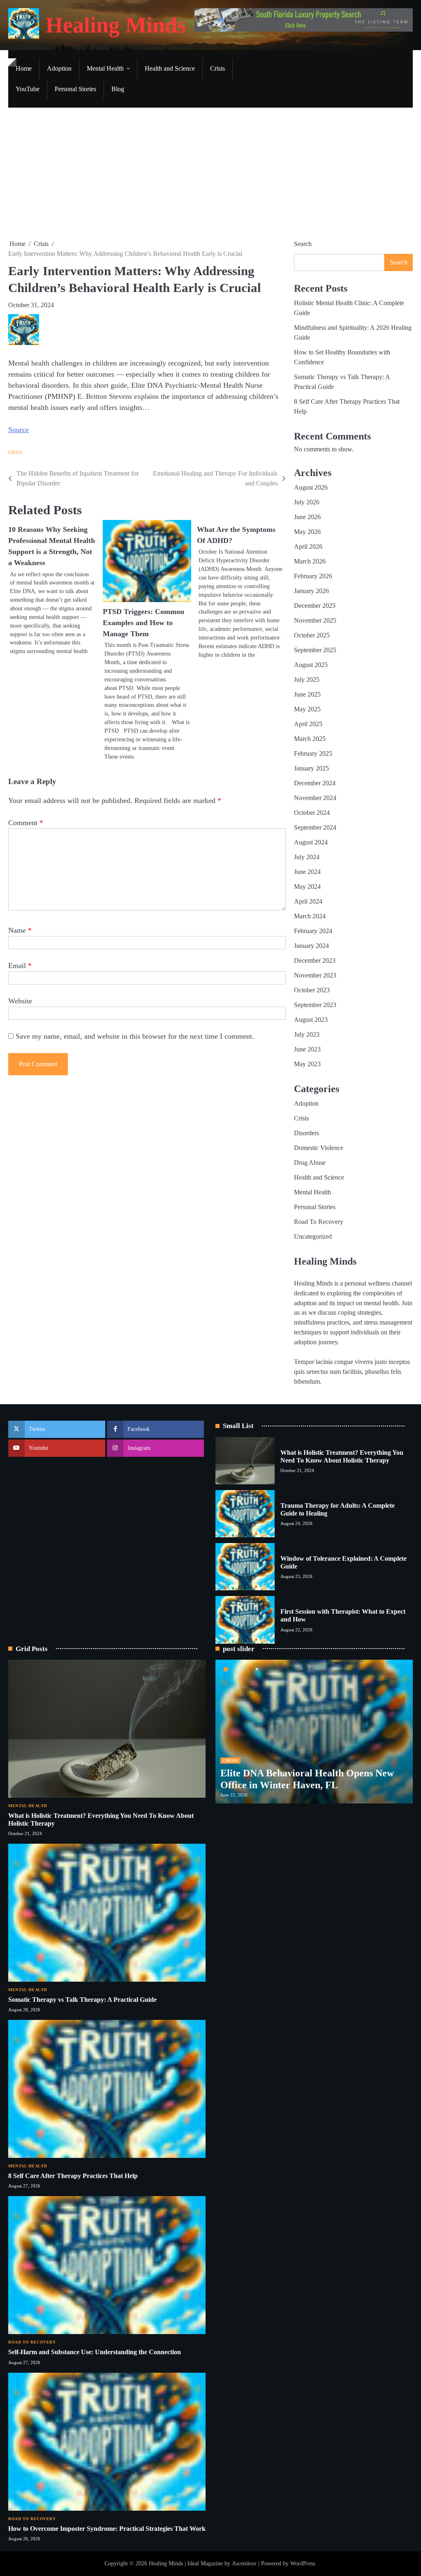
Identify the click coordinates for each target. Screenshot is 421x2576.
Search (303, 244)
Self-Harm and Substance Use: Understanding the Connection (95, 2352)
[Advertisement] (210, 173)
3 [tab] (257, 1669)
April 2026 (308, 546)
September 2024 (315, 827)
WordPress (303, 2563)
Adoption (59, 68)
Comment (26, 823)
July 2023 (307, 1034)
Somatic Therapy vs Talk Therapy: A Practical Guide (82, 2000)
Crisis (217, 68)
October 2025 (312, 635)
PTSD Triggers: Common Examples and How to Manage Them (143, 623)
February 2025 (313, 753)
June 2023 (307, 1049)
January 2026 (311, 591)
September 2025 (315, 650)
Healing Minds (116, 25)
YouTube (28, 89)
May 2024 (307, 887)
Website (20, 1001)
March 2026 (310, 561)
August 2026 (311, 487)
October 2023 (312, 990)
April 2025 (308, 724)
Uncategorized (313, 1236)
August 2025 (311, 665)
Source (19, 430)
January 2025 (311, 768)
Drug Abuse (310, 1163)
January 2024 (311, 946)
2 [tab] (241, 1669)
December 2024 (315, 783)
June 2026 (307, 517)
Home (24, 68)
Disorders (306, 1133)
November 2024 (315, 798)
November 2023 (315, 975)
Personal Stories (75, 89)
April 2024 (308, 901)
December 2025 (315, 606)
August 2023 (311, 1020)
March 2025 (310, 739)
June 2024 (307, 872)
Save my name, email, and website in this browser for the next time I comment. (135, 1036)
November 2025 (315, 620)
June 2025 (307, 694)
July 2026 (307, 502)
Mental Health (105, 68)
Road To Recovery (319, 1222)
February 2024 (313, 931)
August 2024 (311, 842)
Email (20, 966)
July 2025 (307, 680)
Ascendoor (244, 2563)
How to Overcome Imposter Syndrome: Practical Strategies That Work (107, 2529)
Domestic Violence (319, 1148)
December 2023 (315, 960)
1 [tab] (226, 1669)
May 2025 (307, 709)
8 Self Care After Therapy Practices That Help (73, 2176)
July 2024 (307, 857)
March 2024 (310, 916)
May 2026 (307, 532)
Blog (118, 89)
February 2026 (313, 576)
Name (20, 930)
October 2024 (312, 813)
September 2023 (315, 1005)
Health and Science (170, 68)
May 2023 (307, 1064)
